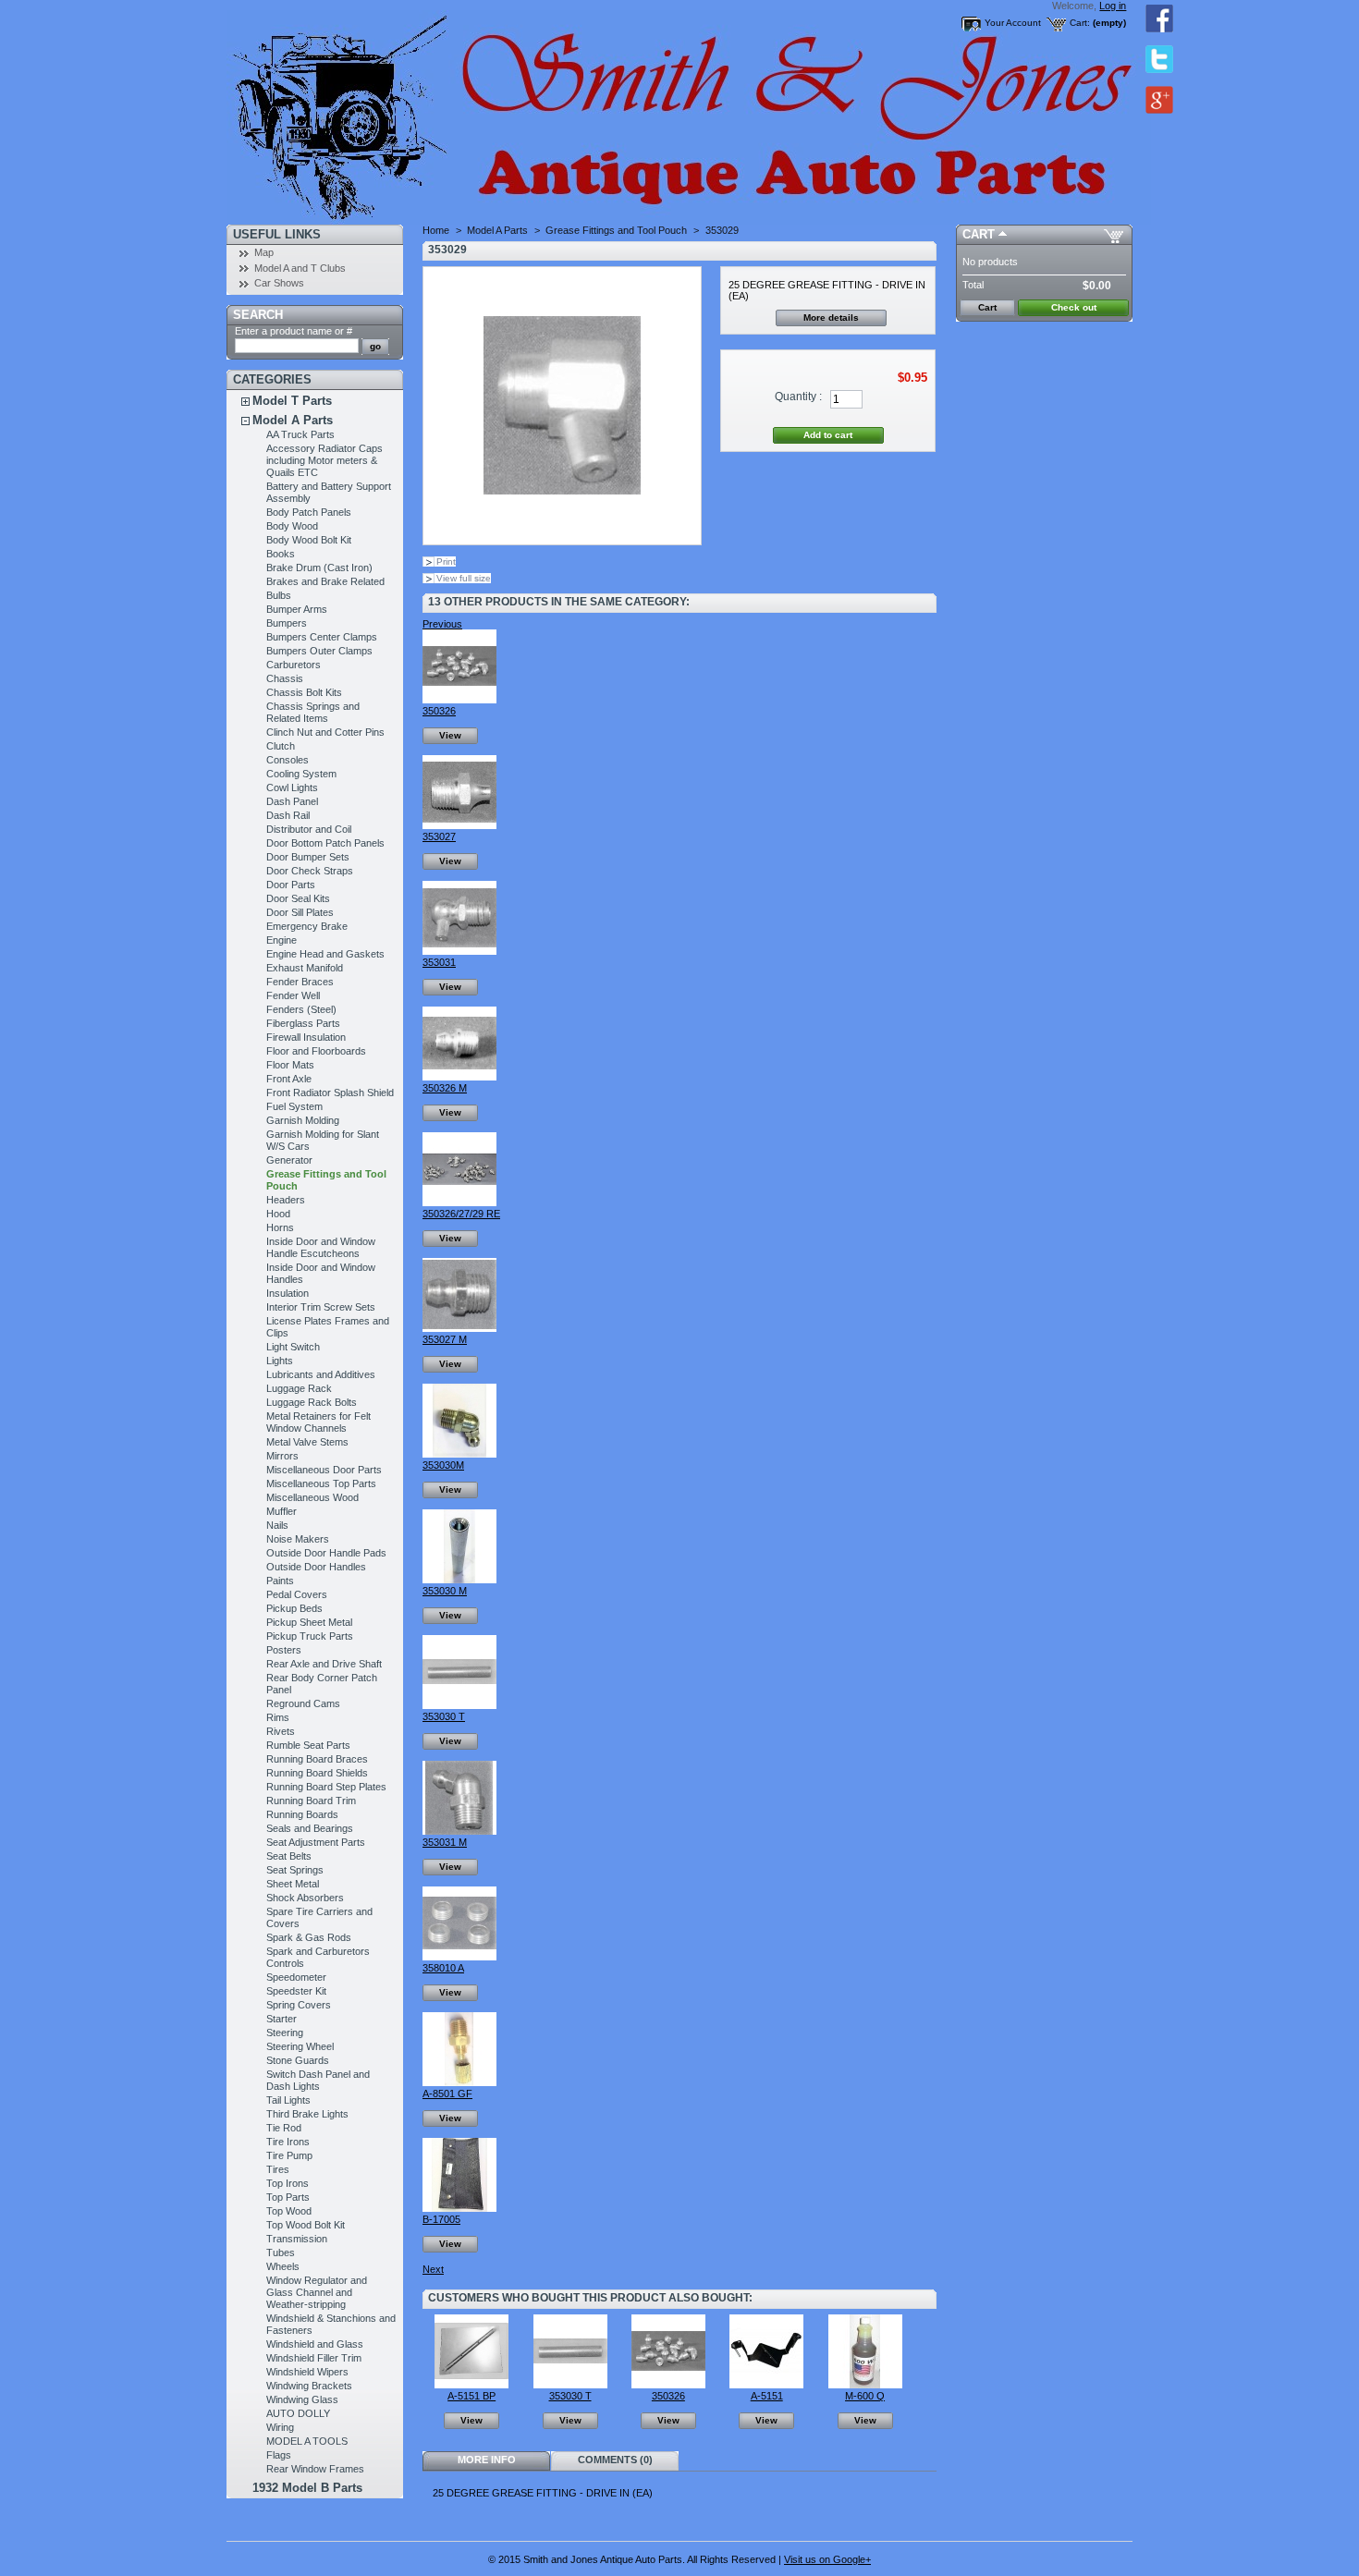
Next (433, 2269)
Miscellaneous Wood (312, 1497)
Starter (282, 2019)
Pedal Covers (297, 1594)
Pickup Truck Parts (310, 1636)
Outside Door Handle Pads (326, 1553)
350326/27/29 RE (461, 1214)
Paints (280, 1581)
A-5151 (767, 2396)
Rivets (281, 1731)
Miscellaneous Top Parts (321, 1483)
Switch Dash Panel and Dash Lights (318, 2080)
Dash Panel (292, 801)
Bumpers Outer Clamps (319, 651)
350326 (439, 711)
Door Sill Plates (300, 912)
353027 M (445, 1339)
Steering (285, 2033)
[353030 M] (459, 1580)
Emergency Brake (307, 926)
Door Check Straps (310, 871)
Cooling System (301, 774)
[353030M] (459, 1454)
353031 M (445, 1842)
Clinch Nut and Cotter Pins (325, 732)
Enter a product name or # (294, 331)
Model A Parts (293, 420)
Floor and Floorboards (316, 1051)
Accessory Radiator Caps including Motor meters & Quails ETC (324, 460)
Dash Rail (288, 815)
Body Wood (292, 526)
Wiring (280, 2427)
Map (264, 252)
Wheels (283, 2266)
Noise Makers (298, 1539)
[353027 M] (459, 1328)
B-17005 (441, 2219)
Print (446, 562)
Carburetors (294, 665)
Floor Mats (290, 1065)
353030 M (445, 1591)
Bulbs (279, 595)
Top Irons (288, 2183)
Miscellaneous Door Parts (324, 1470)
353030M (443, 1465)
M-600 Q (865, 2396)
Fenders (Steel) (301, 1009)
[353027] (459, 825)
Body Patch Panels (309, 512)
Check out (1074, 307)
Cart (979, 234)
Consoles (288, 760)
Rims (278, 1717)
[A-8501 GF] (459, 2082)
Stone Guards (298, 2060)
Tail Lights (288, 2100)
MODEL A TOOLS (307, 2441)
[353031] (459, 951)
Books (281, 554)
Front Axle (289, 1079)
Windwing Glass (302, 2399)
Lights (280, 1361)
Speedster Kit (296, 1991)
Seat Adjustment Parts (316, 1842)
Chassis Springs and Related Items (313, 712)
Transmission (297, 2239)
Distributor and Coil (309, 829)
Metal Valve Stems (307, 1442)
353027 (439, 836)
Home (436, 230)
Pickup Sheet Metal (309, 1622)
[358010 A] (459, 1957)
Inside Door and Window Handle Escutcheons (321, 1247)
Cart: (1080, 23)
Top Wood (289, 2211)
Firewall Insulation (306, 1037)
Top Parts (288, 2197)
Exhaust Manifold (305, 968)
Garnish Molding (303, 1120)
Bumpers (287, 623)
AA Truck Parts (300, 434)
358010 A (443, 1968)
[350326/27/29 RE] (459, 1203)
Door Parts (291, 885)
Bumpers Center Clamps (322, 637)
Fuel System (294, 1106)
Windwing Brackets (309, 2386)
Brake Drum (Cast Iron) (319, 568)
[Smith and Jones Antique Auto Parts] (349, 112)
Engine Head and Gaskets (325, 954)
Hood (278, 1214)
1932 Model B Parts (307, 2488)
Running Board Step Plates (326, 1787)
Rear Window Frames (315, 2469)
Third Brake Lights (307, 2114)
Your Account (1013, 23)
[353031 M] (459, 1831)
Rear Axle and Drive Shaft (324, 1664)
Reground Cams (303, 1703)
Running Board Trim (311, 1801)
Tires (278, 2169)
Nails (277, 1525)
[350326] (459, 700)
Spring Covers (299, 2005)
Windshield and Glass (315, 2344)
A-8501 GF (447, 2094)
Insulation (288, 1293)
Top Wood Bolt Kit (306, 2225)
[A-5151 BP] (471, 2385)
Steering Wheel (300, 2046)
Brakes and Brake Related (325, 581)
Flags (279, 2455)
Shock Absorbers (305, 1898)
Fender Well (293, 995)
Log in (1113, 6)
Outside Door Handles (316, 1567)
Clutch (281, 746)
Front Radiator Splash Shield (330, 1093)
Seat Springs (295, 1870)
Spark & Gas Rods (309, 1937)
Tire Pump (289, 2155)
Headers (286, 1200)
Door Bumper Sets (308, 857)
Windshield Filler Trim (314, 2358)
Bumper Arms (297, 609)
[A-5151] (766, 2385)
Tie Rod (284, 2128)
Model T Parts (292, 401)
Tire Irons (288, 2142)
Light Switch (293, 1347)
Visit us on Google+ (827, 2559)
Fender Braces (300, 982)
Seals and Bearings (310, 1828)
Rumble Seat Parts (308, 1745)
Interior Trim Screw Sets (321, 1307)
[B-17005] (459, 2208)
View (450, 735)
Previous (442, 624)
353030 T (444, 1716)
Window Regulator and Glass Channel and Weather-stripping (317, 2292)
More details (831, 317)
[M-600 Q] (865, 2385)
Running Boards (302, 1814)
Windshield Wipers (307, 2372)
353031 (439, 962)
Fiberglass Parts (303, 1023)
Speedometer (296, 1977)
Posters (284, 1650)
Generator (289, 1160)
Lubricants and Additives (321, 1374)
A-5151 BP (471, 2396)
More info (487, 2460)
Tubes (281, 2252)
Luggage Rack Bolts (312, 1402)
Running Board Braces (317, 1759)
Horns (280, 1227)
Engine (282, 940)
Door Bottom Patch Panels (325, 843)
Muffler (282, 1511)
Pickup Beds (294, 1608)
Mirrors (282, 1456)
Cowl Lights (292, 787)
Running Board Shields (317, 1773)
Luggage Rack (299, 1388)
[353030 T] (459, 1705)
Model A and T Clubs (300, 268)
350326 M (445, 1088)
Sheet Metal (293, 1884)
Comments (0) (615, 2460)
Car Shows (279, 283)
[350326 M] (459, 1077)
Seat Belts (289, 1856)
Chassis (285, 678)
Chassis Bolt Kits (304, 692)
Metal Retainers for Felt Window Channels (318, 1422)
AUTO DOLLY (298, 2413)
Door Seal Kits (298, 898)
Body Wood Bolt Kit (309, 540)
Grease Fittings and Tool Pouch (616, 230)
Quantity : (798, 397)
